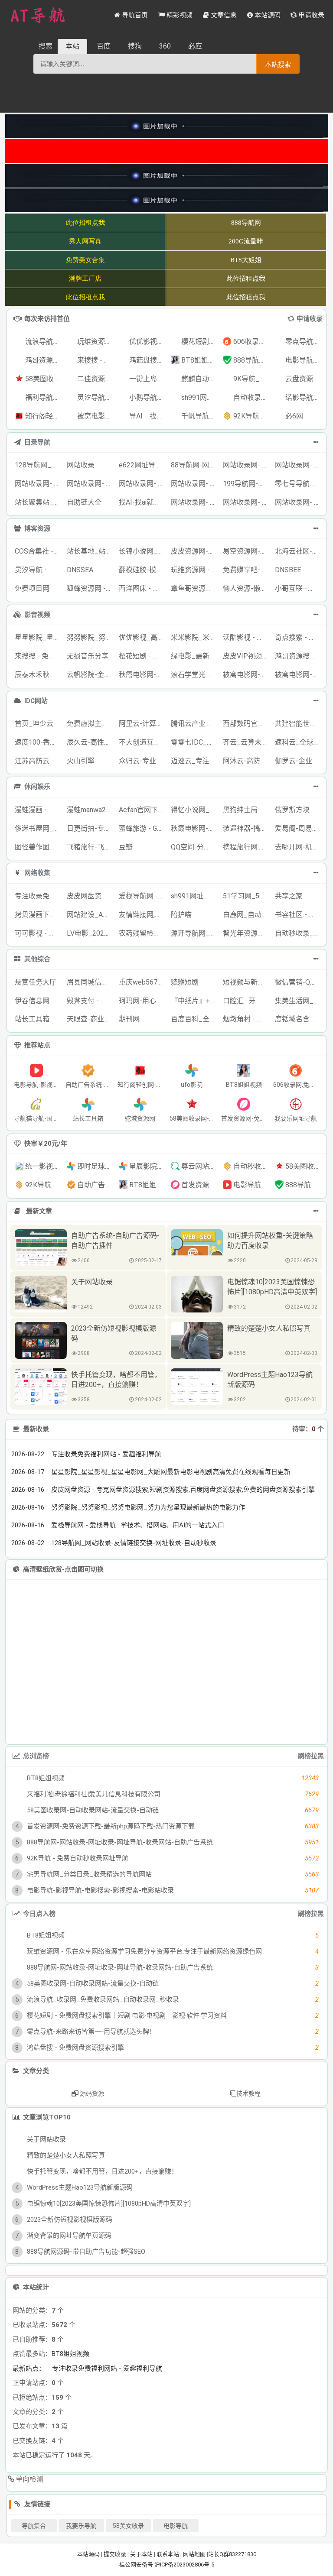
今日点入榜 (39, 1914)
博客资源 (37, 528)
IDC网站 (36, 701)
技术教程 (248, 2093)
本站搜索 (278, 64)
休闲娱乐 (37, 787)
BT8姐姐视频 (70, 2476)
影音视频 (37, 615)
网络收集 (37, 873)
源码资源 (91, 2093)
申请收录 (310, 319)
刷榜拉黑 (311, 1756)
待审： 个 (308, 1429)
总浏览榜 (36, 1756)
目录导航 (37, 442)
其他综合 (37, 959)
